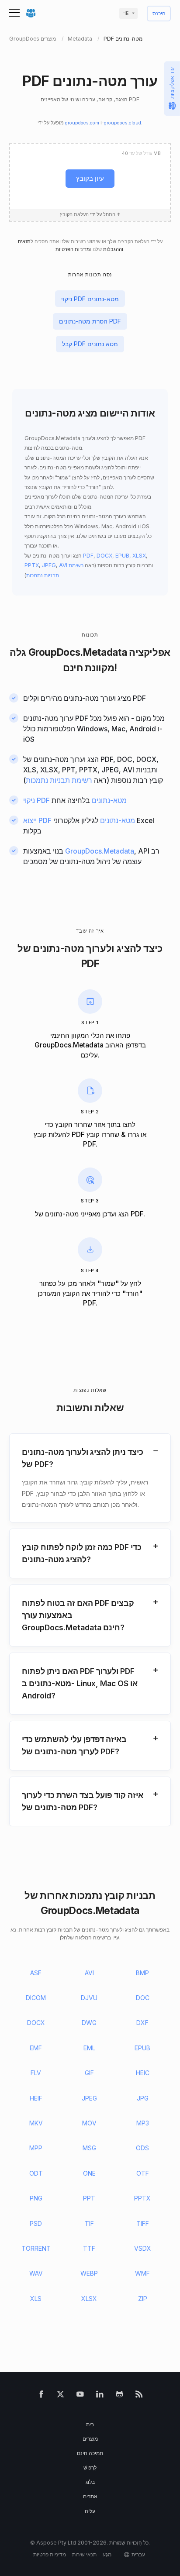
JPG (143, 2098)
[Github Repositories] (119, 2396)
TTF (89, 2248)
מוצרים (90, 2439)
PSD (36, 2223)
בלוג (90, 2482)
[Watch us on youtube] (80, 2396)
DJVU (89, 1998)
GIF (89, 2073)
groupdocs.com (82, 123)
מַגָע (107, 2554)
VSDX (143, 2248)
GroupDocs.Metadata (78, 652)
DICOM (36, 1998)
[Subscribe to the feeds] (139, 2396)
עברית (138, 2554)
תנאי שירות (84, 2554)
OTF (143, 2173)
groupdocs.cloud (123, 123)
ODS (142, 2148)
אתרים (90, 2496)
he (125, 13)
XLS (36, 2299)
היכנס (159, 14)
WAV (36, 2273)
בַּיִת (90, 2424)
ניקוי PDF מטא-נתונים (90, 299)
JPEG (49, 565)
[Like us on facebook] (41, 2396)
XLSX (139, 556)
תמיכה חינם (90, 2453)
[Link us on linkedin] (100, 2396)
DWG (89, 2023)
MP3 (143, 2123)
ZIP (143, 2299)
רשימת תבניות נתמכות (59, 780)
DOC (143, 1998)
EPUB (122, 556)
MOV (89, 2123)
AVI (63, 565)
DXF (142, 2023)
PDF (88, 556)
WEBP (89, 2273)
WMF (142, 2273)
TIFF (143, 2223)
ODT (36, 2173)
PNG (36, 2198)
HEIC (143, 2073)
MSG (89, 2148)
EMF (36, 2048)
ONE (89, 2173)
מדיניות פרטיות (50, 2554)
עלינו (90, 2511)
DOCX (104, 556)
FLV (36, 2073)
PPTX (32, 565)
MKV (36, 2123)
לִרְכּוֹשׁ (90, 2468)
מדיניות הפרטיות (73, 250)
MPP (36, 2148)
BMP (142, 1973)
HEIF (36, 2098)
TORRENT (36, 2248)
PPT (89, 2198)
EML (89, 2048)
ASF (36, 1973)
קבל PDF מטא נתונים (90, 344)
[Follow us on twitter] (61, 2396)
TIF (89, 2223)
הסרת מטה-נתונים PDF (90, 321)
